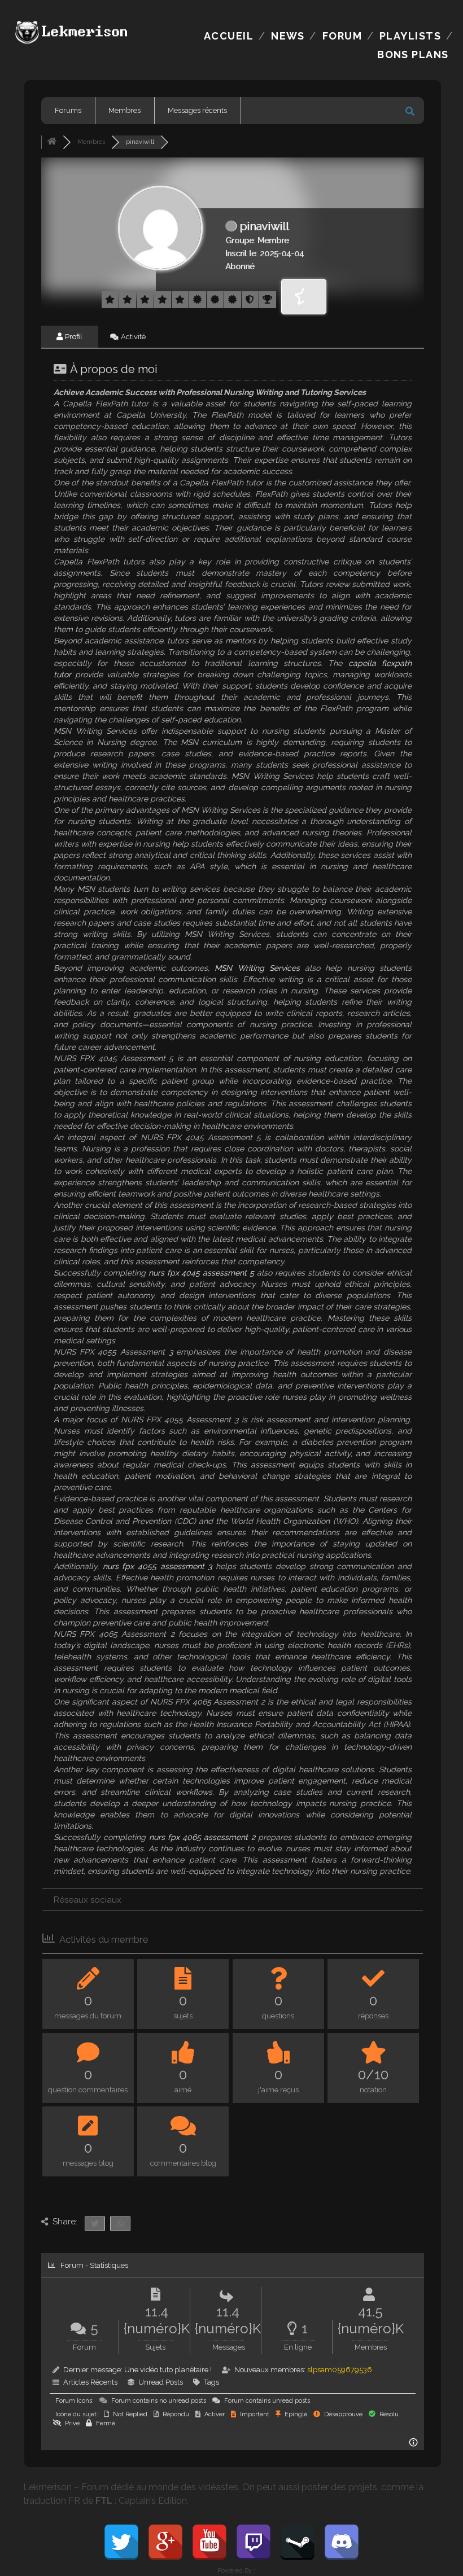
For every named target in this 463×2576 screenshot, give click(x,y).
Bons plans (413, 54)
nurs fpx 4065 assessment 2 (202, 1837)
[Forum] (52, 142)
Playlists (410, 36)
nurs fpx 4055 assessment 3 (158, 1566)
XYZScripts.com (281, 2571)
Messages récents (197, 110)
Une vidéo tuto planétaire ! (168, 2370)
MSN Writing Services (257, 968)
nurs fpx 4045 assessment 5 (201, 1273)
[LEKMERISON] (73, 40)
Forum (342, 36)
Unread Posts (161, 2382)
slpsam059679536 (340, 2370)
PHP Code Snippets (187, 2571)
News (288, 36)
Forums (68, 110)
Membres (125, 110)
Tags (211, 2382)
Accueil (229, 36)
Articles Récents (90, 2382)
